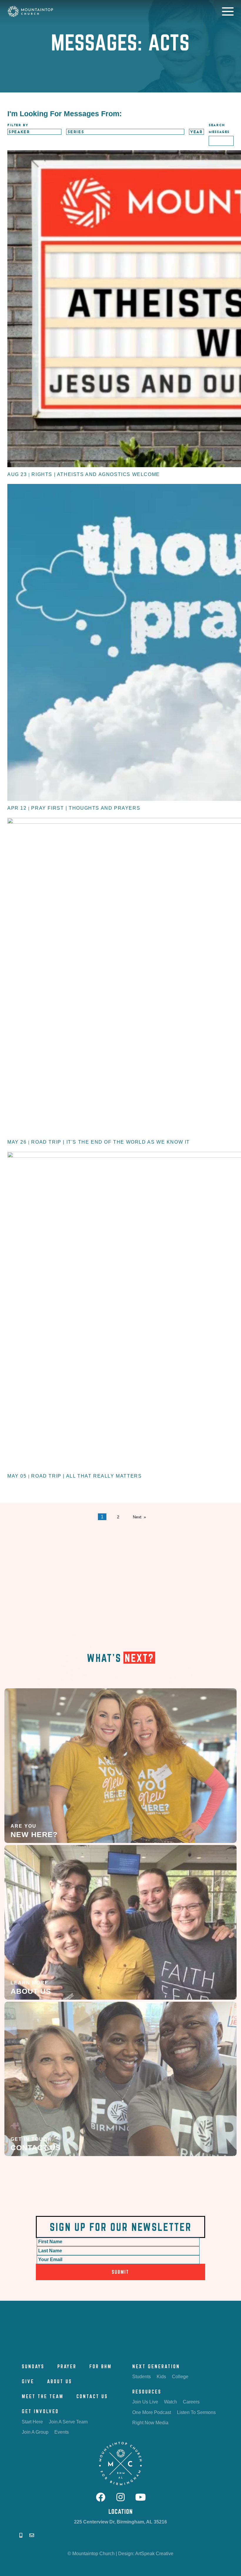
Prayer (67, 2366)
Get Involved (40, 2411)
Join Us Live (145, 2402)
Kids (161, 2377)
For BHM (101, 2366)
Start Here (32, 2422)
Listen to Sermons (196, 2412)
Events (62, 2432)
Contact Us (92, 2396)
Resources (147, 2392)
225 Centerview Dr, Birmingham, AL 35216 (120, 2522)
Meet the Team (43, 2396)
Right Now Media (150, 2423)
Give (28, 2381)
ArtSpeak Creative (154, 2554)
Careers (191, 2402)
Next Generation (156, 2366)
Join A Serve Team (68, 2422)
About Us (60, 2381)
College (180, 2377)
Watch (170, 2402)
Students (142, 2377)
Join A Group (35, 2432)
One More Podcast (152, 2412)
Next (137, 1517)
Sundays (33, 2366)
